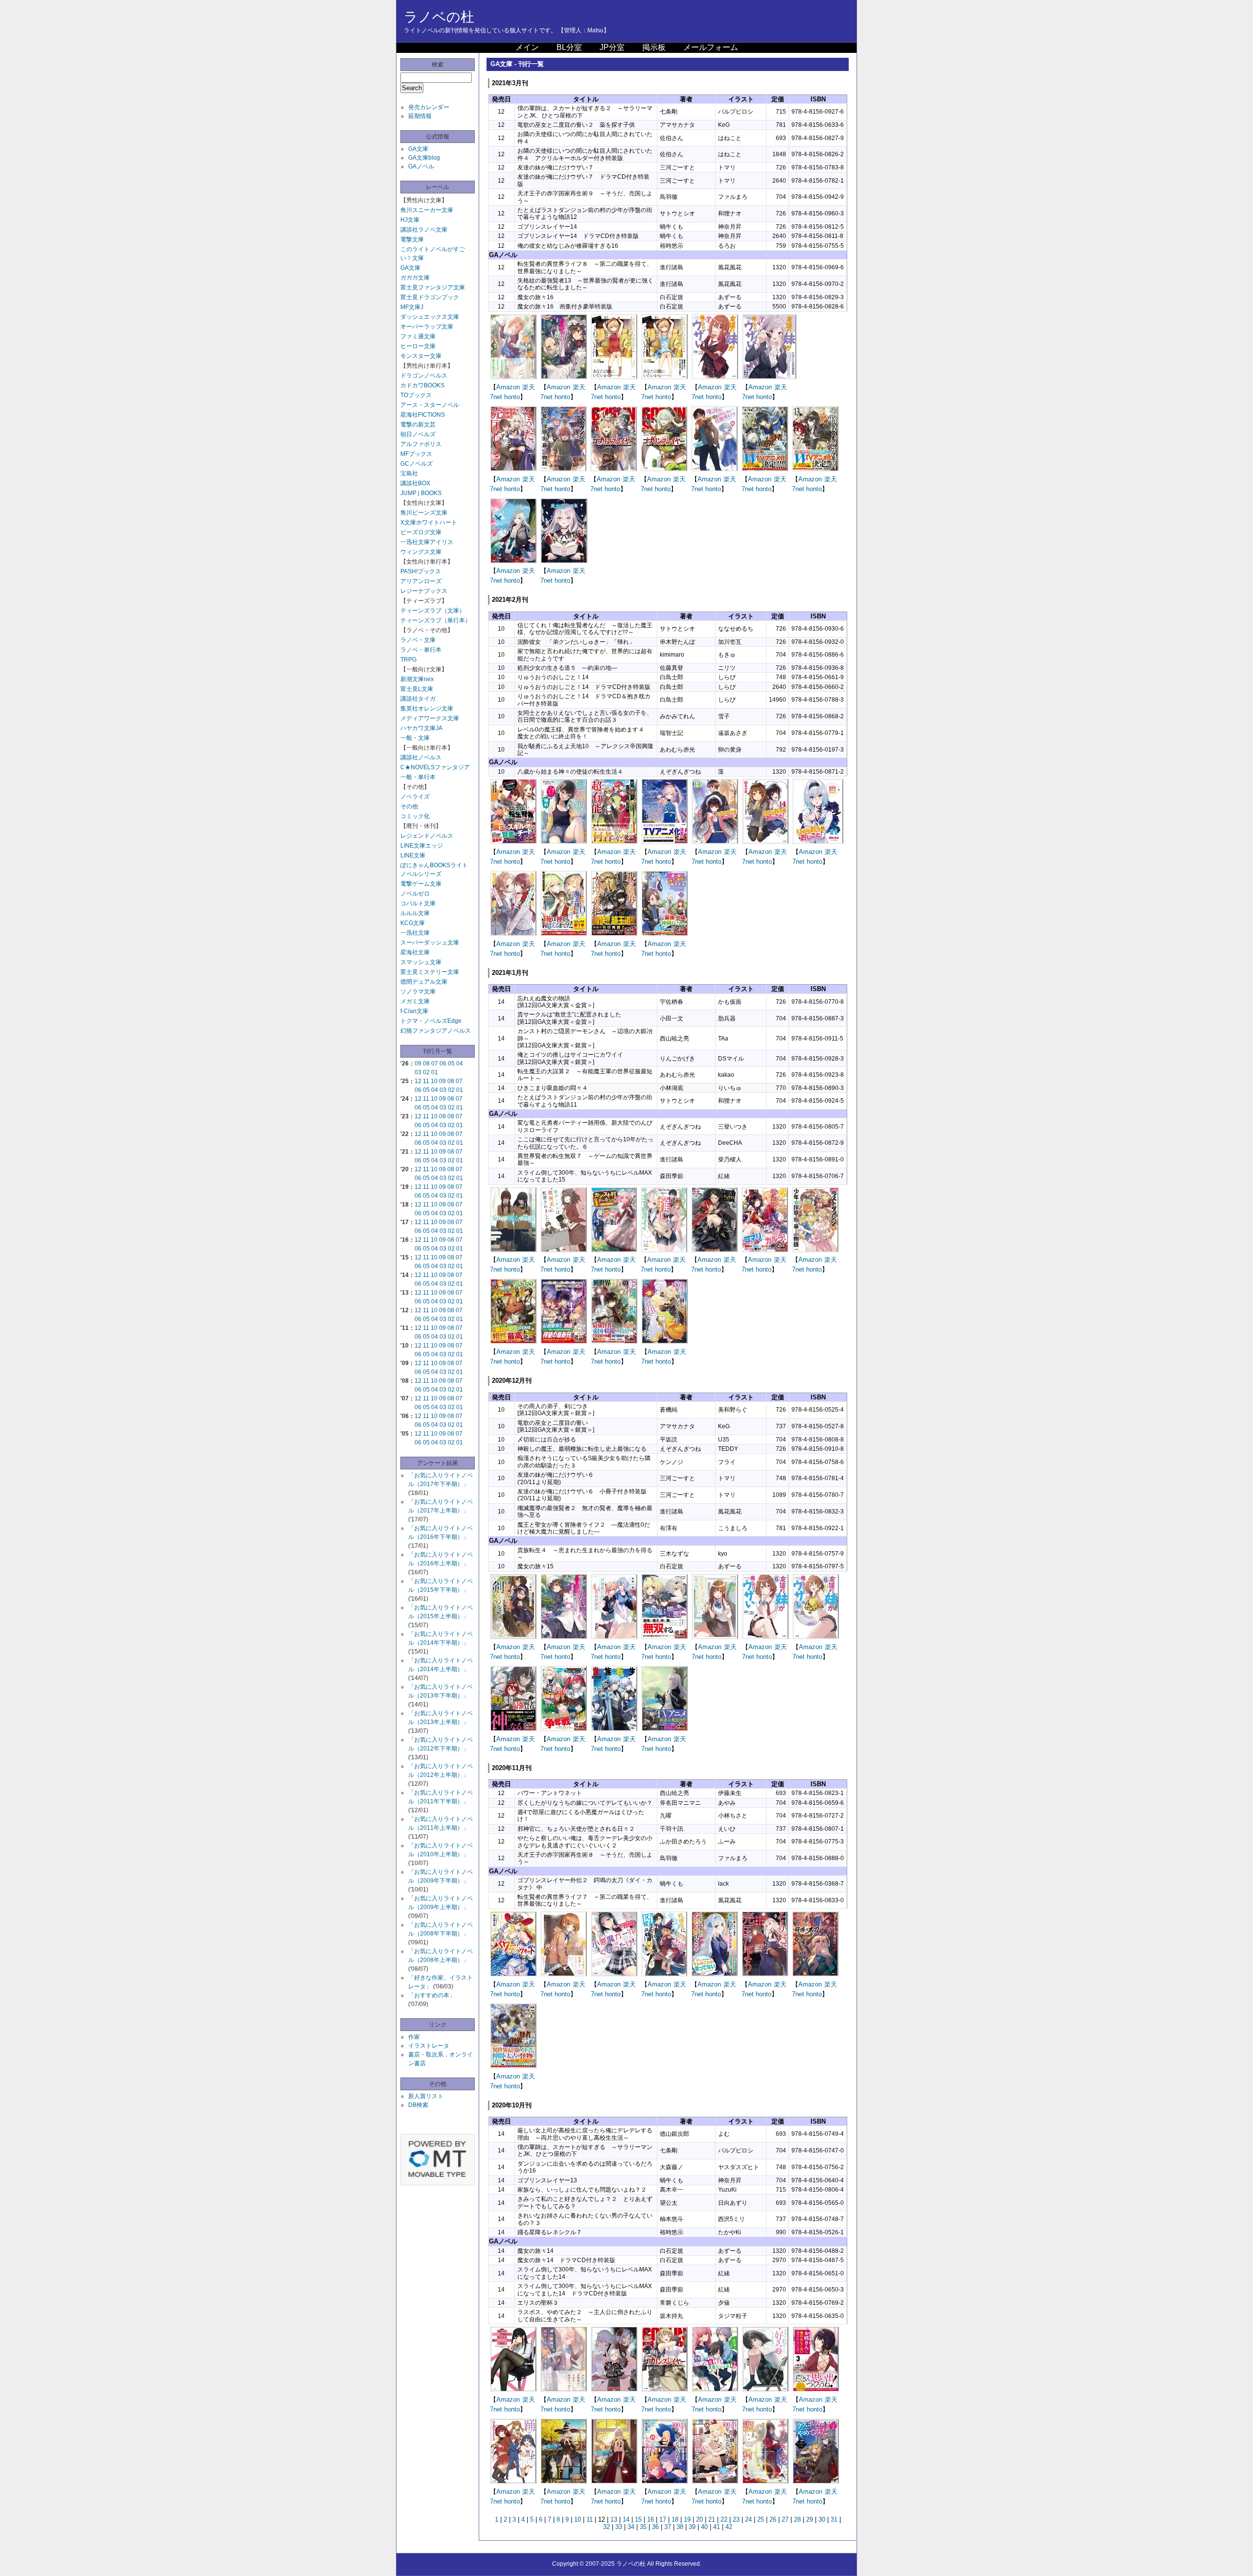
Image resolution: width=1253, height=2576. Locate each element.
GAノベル (421, 166)
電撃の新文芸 (418, 425)
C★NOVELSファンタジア (435, 767)
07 (435, 1063)
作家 (414, 2037)
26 (773, 2519)
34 (631, 2527)
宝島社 (409, 473)
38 (680, 2527)
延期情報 (420, 116)
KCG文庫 (413, 923)
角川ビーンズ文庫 (424, 513)
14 (626, 2519)
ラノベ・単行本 (421, 650)
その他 (409, 806)
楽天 (529, 387)
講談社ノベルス (421, 757)
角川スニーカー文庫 (427, 210)
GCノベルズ (417, 464)
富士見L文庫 (417, 689)
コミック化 (415, 816)
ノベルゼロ (415, 894)
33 (619, 2527)
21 (712, 2519)
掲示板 (654, 47)
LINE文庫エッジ (422, 846)
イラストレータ (429, 2046)
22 (724, 2519)
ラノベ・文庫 (418, 640)
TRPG (408, 660)
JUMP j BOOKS (421, 493)
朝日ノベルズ (418, 434)
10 (434, 1081)
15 (638, 2519)
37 (668, 2527)
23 (736, 2519)
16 (650, 2519)
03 (418, 1072)
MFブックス (416, 454)
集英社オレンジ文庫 (427, 709)
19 (687, 2519)
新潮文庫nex (417, 679)
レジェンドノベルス (427, 836)
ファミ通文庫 (418, 336)
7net (496, 397)
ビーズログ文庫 (421, 532)
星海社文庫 (415, 952)
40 (704, 2527)
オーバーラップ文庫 (427, 327)
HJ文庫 (410, 220)
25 (761, 2519)
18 (675, 2519)
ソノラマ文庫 (418, 992)
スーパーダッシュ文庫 (430, 943)
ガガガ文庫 (415, 278)
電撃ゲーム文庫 (421, 884)
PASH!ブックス (421, 571)
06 (443, 1063)
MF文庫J (412, 307)
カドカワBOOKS (422, 385)
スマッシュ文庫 (421, 962)
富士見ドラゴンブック (430, 297)
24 (748, 2519)
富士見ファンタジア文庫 (433, 287)
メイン (527, 47)
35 (643, 2527)
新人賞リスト (426, 2096)
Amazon (508, 387)
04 (460, 1063)
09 (418, 1063)
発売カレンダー (429, 107)
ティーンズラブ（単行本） (436, 620)
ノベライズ (415, 797)
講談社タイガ (418, 699)
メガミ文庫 (415, 1001)
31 (834, 2519)
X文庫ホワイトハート (429, 522)
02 (426, 1072)
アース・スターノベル (430, 405)
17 (663, 2519)
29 (810, 2519)
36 (655, 2527)
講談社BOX (415, 483)
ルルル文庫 (415, 913)
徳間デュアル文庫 (424, 982)
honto (512, 397)
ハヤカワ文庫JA (421, 728)
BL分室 (569, 47)
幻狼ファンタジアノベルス (436, 1031)
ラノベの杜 (439, 17)
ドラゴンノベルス (424, 376)
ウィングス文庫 (421, 552)
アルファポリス (421, 444)
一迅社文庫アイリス (427, 542)
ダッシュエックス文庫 (430, 317)
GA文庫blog (424, 158)
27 (785, 2519)
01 (435, 1072)
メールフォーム (711, 47)
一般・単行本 (418, 777)
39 (692, 2527)
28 (797, 2519)
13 (614, 2519)
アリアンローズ (421, 581)
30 (822, 2519)
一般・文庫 (415, 738)
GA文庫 (418, 149)
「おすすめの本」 (432, 1995)
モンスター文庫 (421, 356)
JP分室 (612, 47)
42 (729, 2527)
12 (418, 1081)
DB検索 (418, 2105)
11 (426, 1081)
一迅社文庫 (415, 933)
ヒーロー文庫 (418, 346)
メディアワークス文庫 (430, 718)
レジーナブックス (424, 591)
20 (699, 2519)
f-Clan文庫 (414, 1011)
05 (451, 1063)
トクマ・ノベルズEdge (431, 1021)
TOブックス (416, 395)
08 (426, 1063)
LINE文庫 (413, 855)
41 (717, 2527)
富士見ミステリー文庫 (430, 972)
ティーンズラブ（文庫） (433, 611)
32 (606, 2527)
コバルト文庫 (418, 903)
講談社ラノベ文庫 (424, 230)
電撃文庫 (412, 239)
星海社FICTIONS (423, 415)
